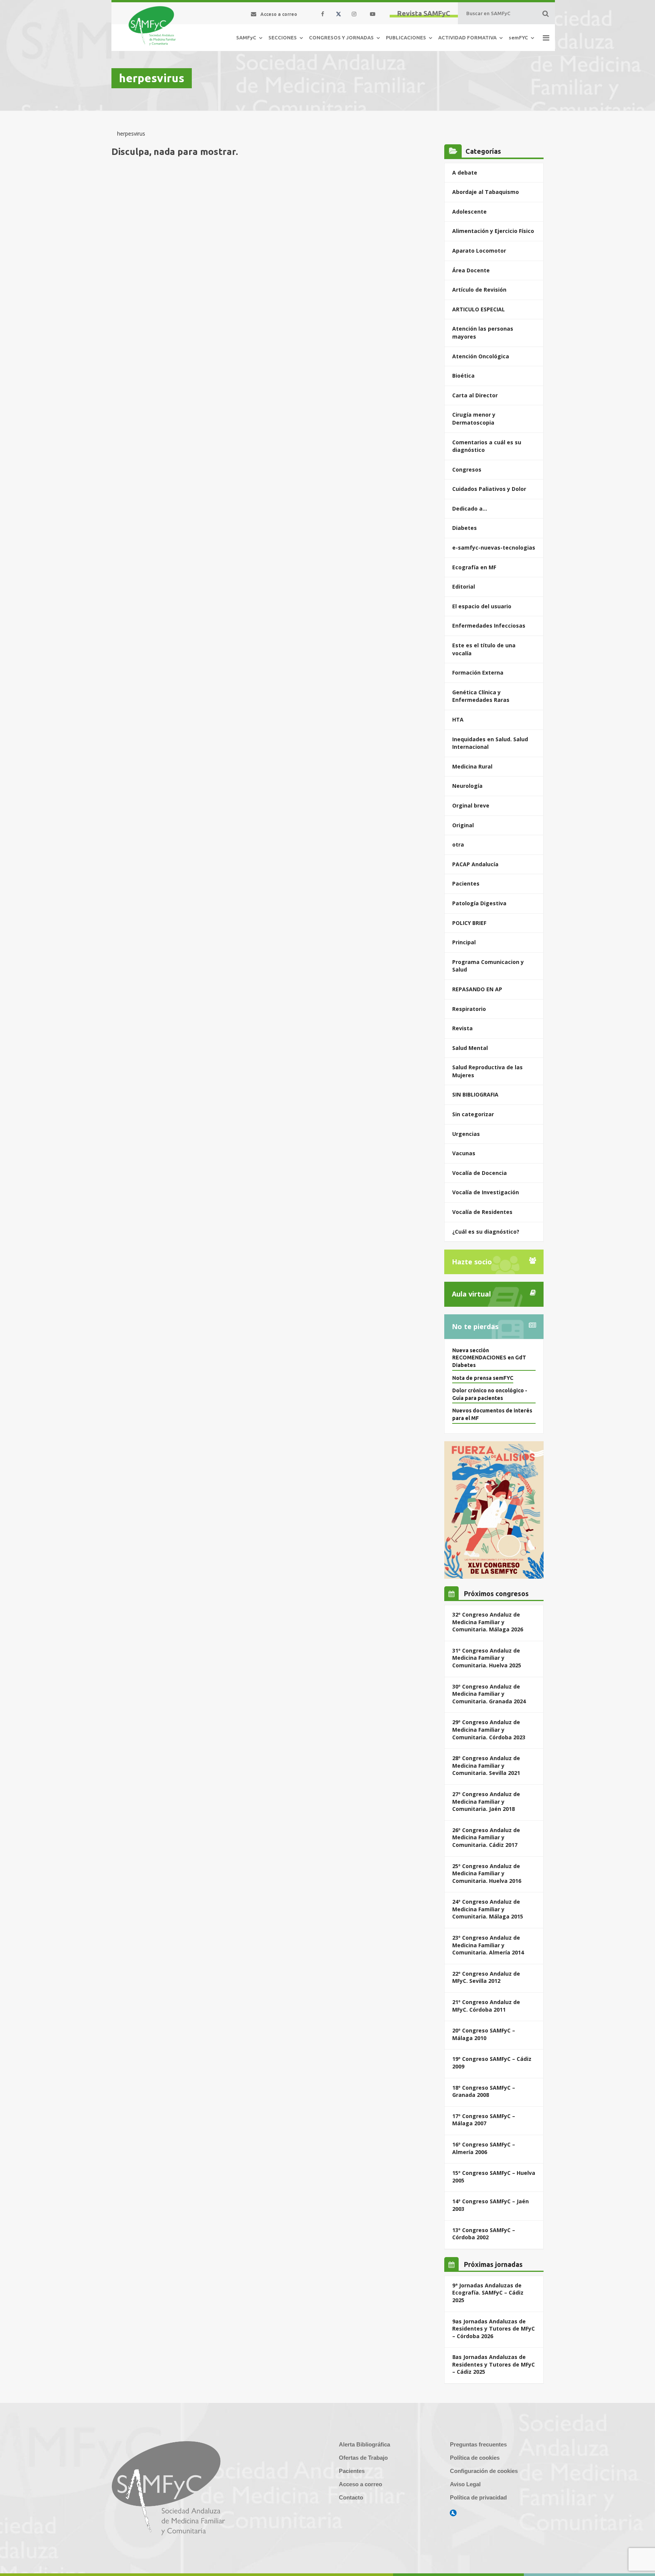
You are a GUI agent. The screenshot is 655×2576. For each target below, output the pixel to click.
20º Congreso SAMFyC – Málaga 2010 (484, 2034)
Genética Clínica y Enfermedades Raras (481, 696)
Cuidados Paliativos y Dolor (489, 489)
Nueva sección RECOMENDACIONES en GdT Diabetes (489, 1358)
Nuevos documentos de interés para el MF (492, 1414)
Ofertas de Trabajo (363, 2458)
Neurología (467, 786)
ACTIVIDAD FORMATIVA (467, 37)
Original (463, 825)
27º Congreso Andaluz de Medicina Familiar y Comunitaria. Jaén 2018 (486, 1801)
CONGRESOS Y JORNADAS (341, 37)
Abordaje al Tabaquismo (486, 192)
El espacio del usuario (482, 606)
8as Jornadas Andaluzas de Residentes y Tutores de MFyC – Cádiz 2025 (494, 2364)
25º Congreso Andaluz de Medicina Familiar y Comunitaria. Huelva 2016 (487, 1873)
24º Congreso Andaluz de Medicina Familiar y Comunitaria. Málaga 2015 (488, 1909)
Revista (462, 1028)
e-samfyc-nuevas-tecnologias (494, 548)
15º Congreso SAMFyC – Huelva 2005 (494, 2177)
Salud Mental (470, 1048)
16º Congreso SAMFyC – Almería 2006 (484, 2148)
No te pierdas (475, 1326)
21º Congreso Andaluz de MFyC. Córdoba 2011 (486, 2006)
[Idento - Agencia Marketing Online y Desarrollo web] (453, 2513)
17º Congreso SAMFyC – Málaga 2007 (484, 2120)
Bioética (463, 376)
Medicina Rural (472, 766)
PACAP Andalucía (475, 864)
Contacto (351, 2497)
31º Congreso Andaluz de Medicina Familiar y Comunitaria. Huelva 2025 (487, 1658)
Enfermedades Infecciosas (489, 626)
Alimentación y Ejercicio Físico (493, 231)
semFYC (518, 37)
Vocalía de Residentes (482, 1212)
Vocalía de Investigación (486, 1192)
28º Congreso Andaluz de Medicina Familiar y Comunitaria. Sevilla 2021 (486, 1765)
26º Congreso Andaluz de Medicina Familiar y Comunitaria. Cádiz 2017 (486, 1837)
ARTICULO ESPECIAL (479, 309)
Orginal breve (471, 805)
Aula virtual (471, 1294)
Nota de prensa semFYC (483, 1378)
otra (458, 844)
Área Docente (471, 270)
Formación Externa (478, 673)
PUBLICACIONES (406, 37)
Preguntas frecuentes (478, 2444)
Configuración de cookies (484, 2471)
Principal (464, 942)
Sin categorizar (473, 1114)
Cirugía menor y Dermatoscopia (474, 419)
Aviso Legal (465, 2484)
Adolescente (469, 212)
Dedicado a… (470, 508)
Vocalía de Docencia (479, 1173)
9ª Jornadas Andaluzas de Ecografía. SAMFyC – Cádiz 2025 (488, 2293)
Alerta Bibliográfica (364, 2444)
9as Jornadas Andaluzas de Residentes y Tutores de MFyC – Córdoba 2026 (494, 2329)
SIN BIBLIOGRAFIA (475, 1094)
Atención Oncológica (481, 356)
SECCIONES (283, 37)
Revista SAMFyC (424, 13)
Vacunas (464, 1153)
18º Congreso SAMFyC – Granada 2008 (484, 2091)
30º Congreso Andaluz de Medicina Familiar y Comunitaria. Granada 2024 (489, 1694)
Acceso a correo (360, 2484)
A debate (465, 173)
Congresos (467, 469)
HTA (458, 719)
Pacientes (466, 883)
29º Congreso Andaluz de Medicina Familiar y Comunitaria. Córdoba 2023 (489, 1729)
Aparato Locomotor (479, 251)
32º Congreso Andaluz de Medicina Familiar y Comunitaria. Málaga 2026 (488, 1622)
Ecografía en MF (474, 567)
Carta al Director (475, 395)
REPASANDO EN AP (477, 989)
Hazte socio (472, 1262)
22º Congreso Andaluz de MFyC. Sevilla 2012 (486, 1977)
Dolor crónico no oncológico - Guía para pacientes (490, 1394)
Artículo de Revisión (479, 290)
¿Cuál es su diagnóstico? (486, 1232)
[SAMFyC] (152, 26)
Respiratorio (469, 1009)
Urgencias (466, 1134)
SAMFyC (246, 37)
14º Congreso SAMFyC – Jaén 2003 (490, 2205)
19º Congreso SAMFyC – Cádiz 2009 (492, 2063)
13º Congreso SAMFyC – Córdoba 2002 (484, 2234)
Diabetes (465, 528)
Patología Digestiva (479, 903)
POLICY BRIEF (469, 923)
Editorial (464, 587)
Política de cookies (475, 2458)
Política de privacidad (478, 2497)
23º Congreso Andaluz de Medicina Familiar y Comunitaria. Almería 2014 (488, 1945)
